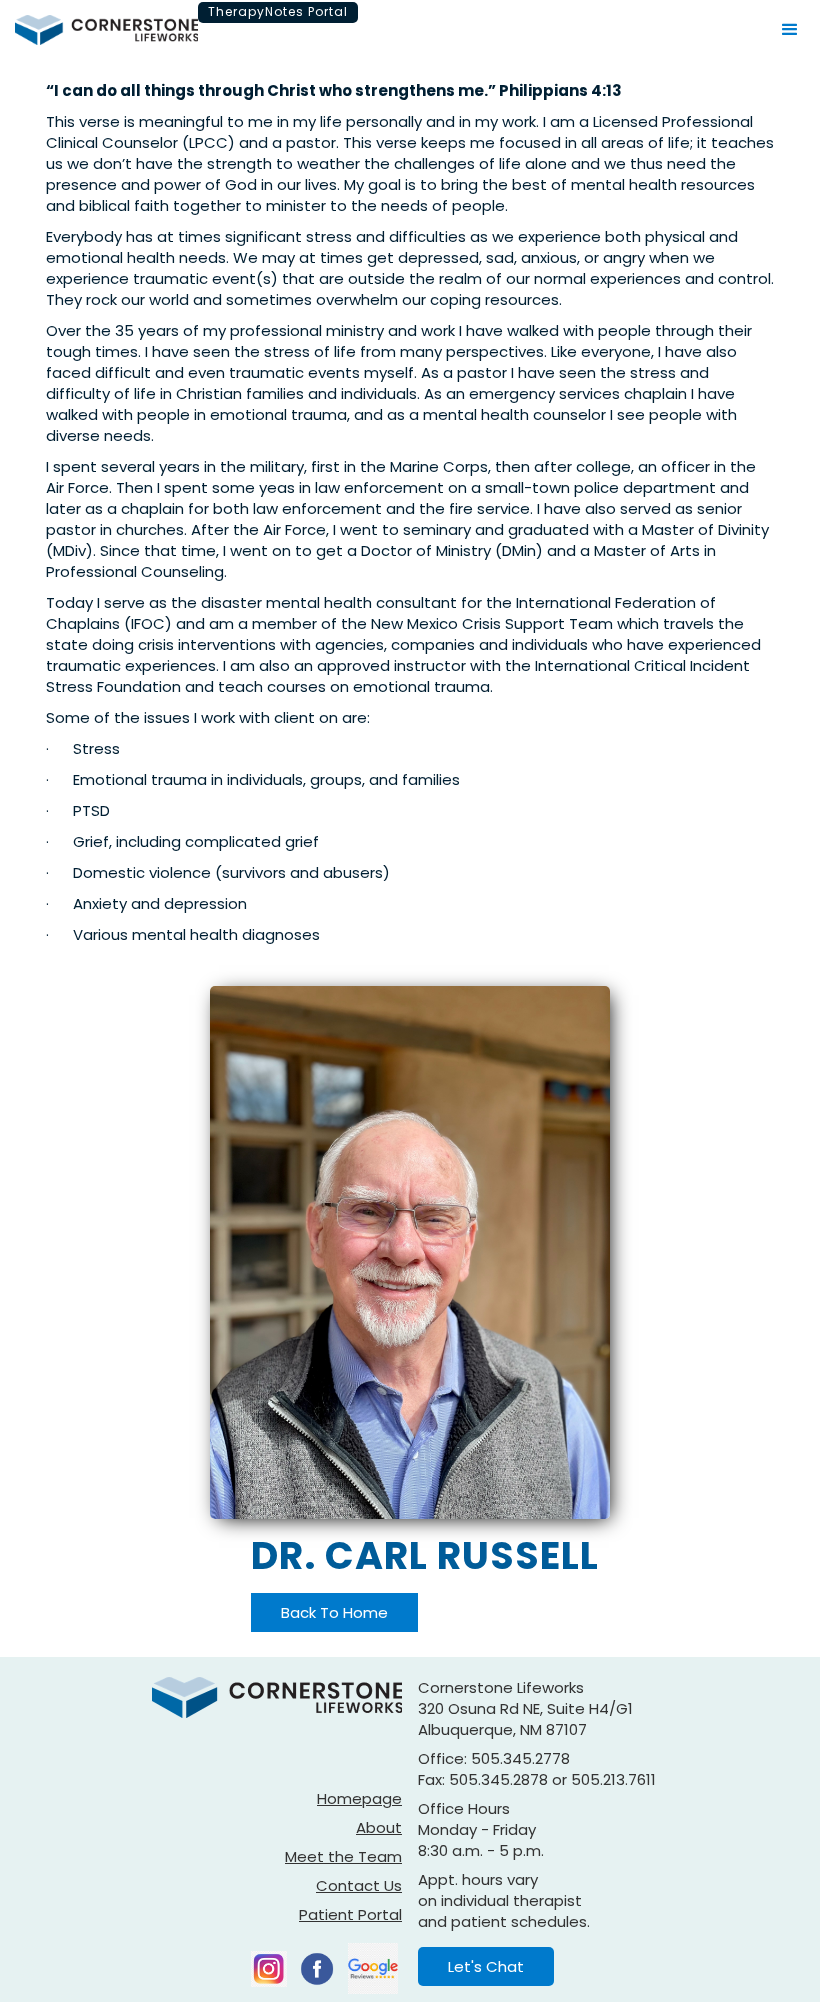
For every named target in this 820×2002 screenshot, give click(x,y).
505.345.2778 (520, 1758)
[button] (790, 30)
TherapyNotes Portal (278, 11)
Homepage (359, 1798)
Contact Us (359, 1885)
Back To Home (334, 1612)
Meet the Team (343, 1856)
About (379, 1827)
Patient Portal (350, 1914)
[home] (106, 30)
